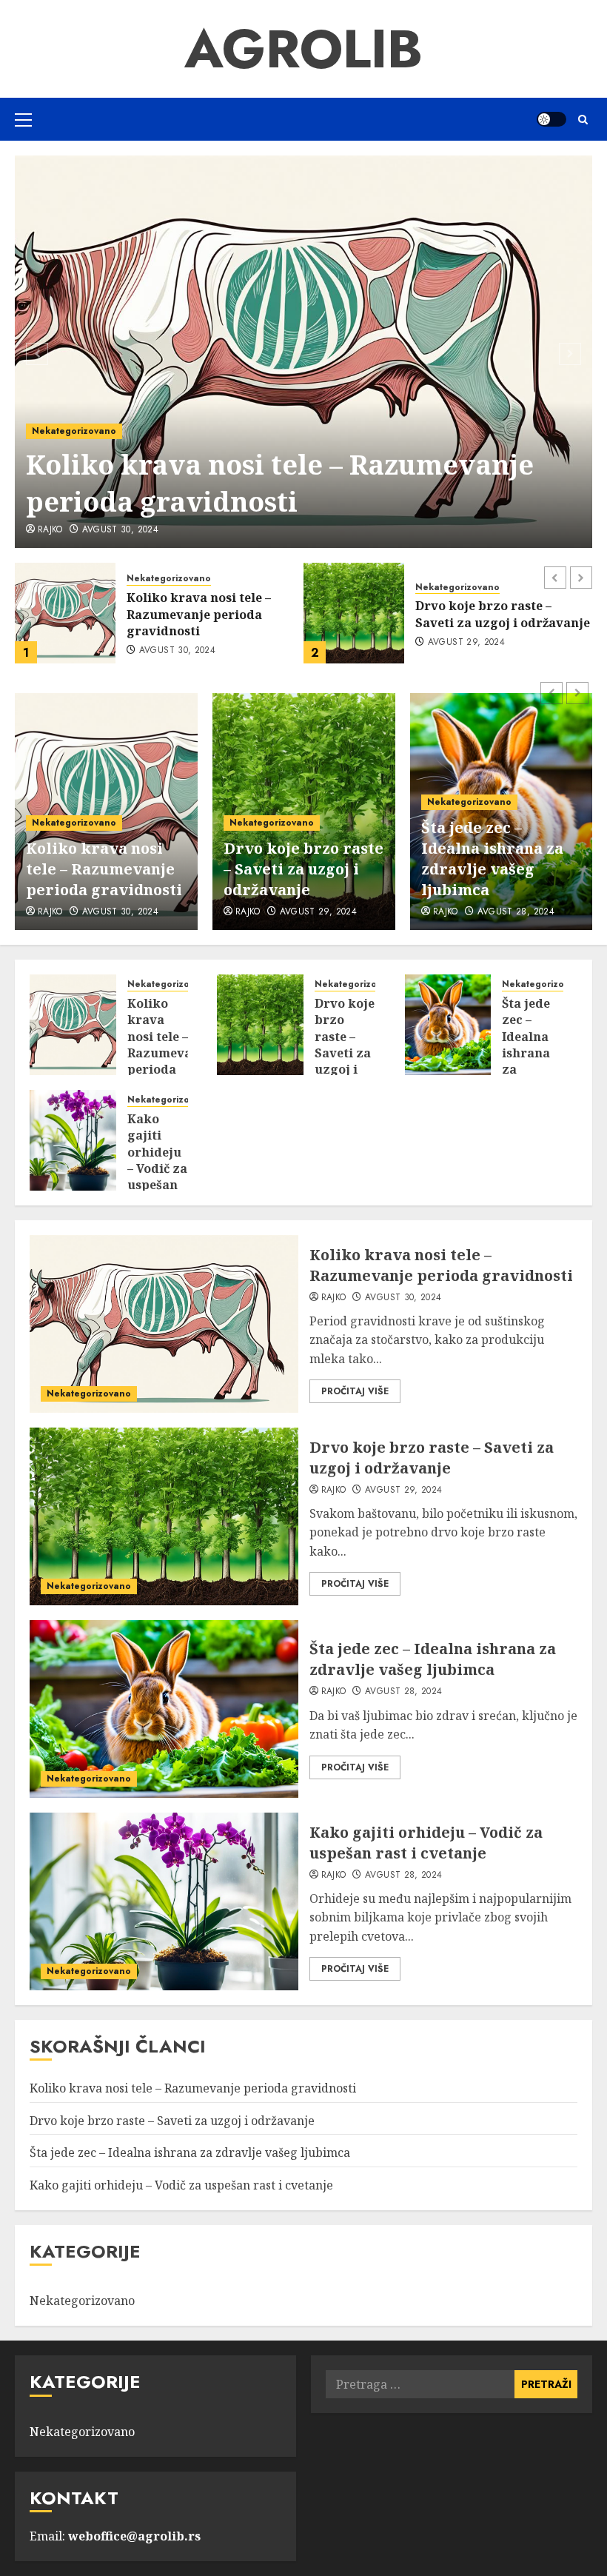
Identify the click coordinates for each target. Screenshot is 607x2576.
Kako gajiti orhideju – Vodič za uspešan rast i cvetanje (157, 1168)
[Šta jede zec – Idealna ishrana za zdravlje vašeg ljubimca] (354, 613)
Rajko (50, 530)
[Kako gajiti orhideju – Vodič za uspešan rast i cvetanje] (73, 1140)
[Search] (583, 120)
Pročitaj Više (355, 1391)
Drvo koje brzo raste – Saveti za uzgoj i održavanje (287, 483)
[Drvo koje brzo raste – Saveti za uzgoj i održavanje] (303, 352)
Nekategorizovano (74, 431)
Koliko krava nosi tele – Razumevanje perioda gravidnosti (104, 869)
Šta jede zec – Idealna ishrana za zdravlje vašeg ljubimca (495, 614)
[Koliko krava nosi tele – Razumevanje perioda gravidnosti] (73, 1025)
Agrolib (303, 49)
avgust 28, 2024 (466, 651)
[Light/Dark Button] (551, 119)
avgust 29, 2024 (121, 530)
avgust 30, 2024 (120, 912)
